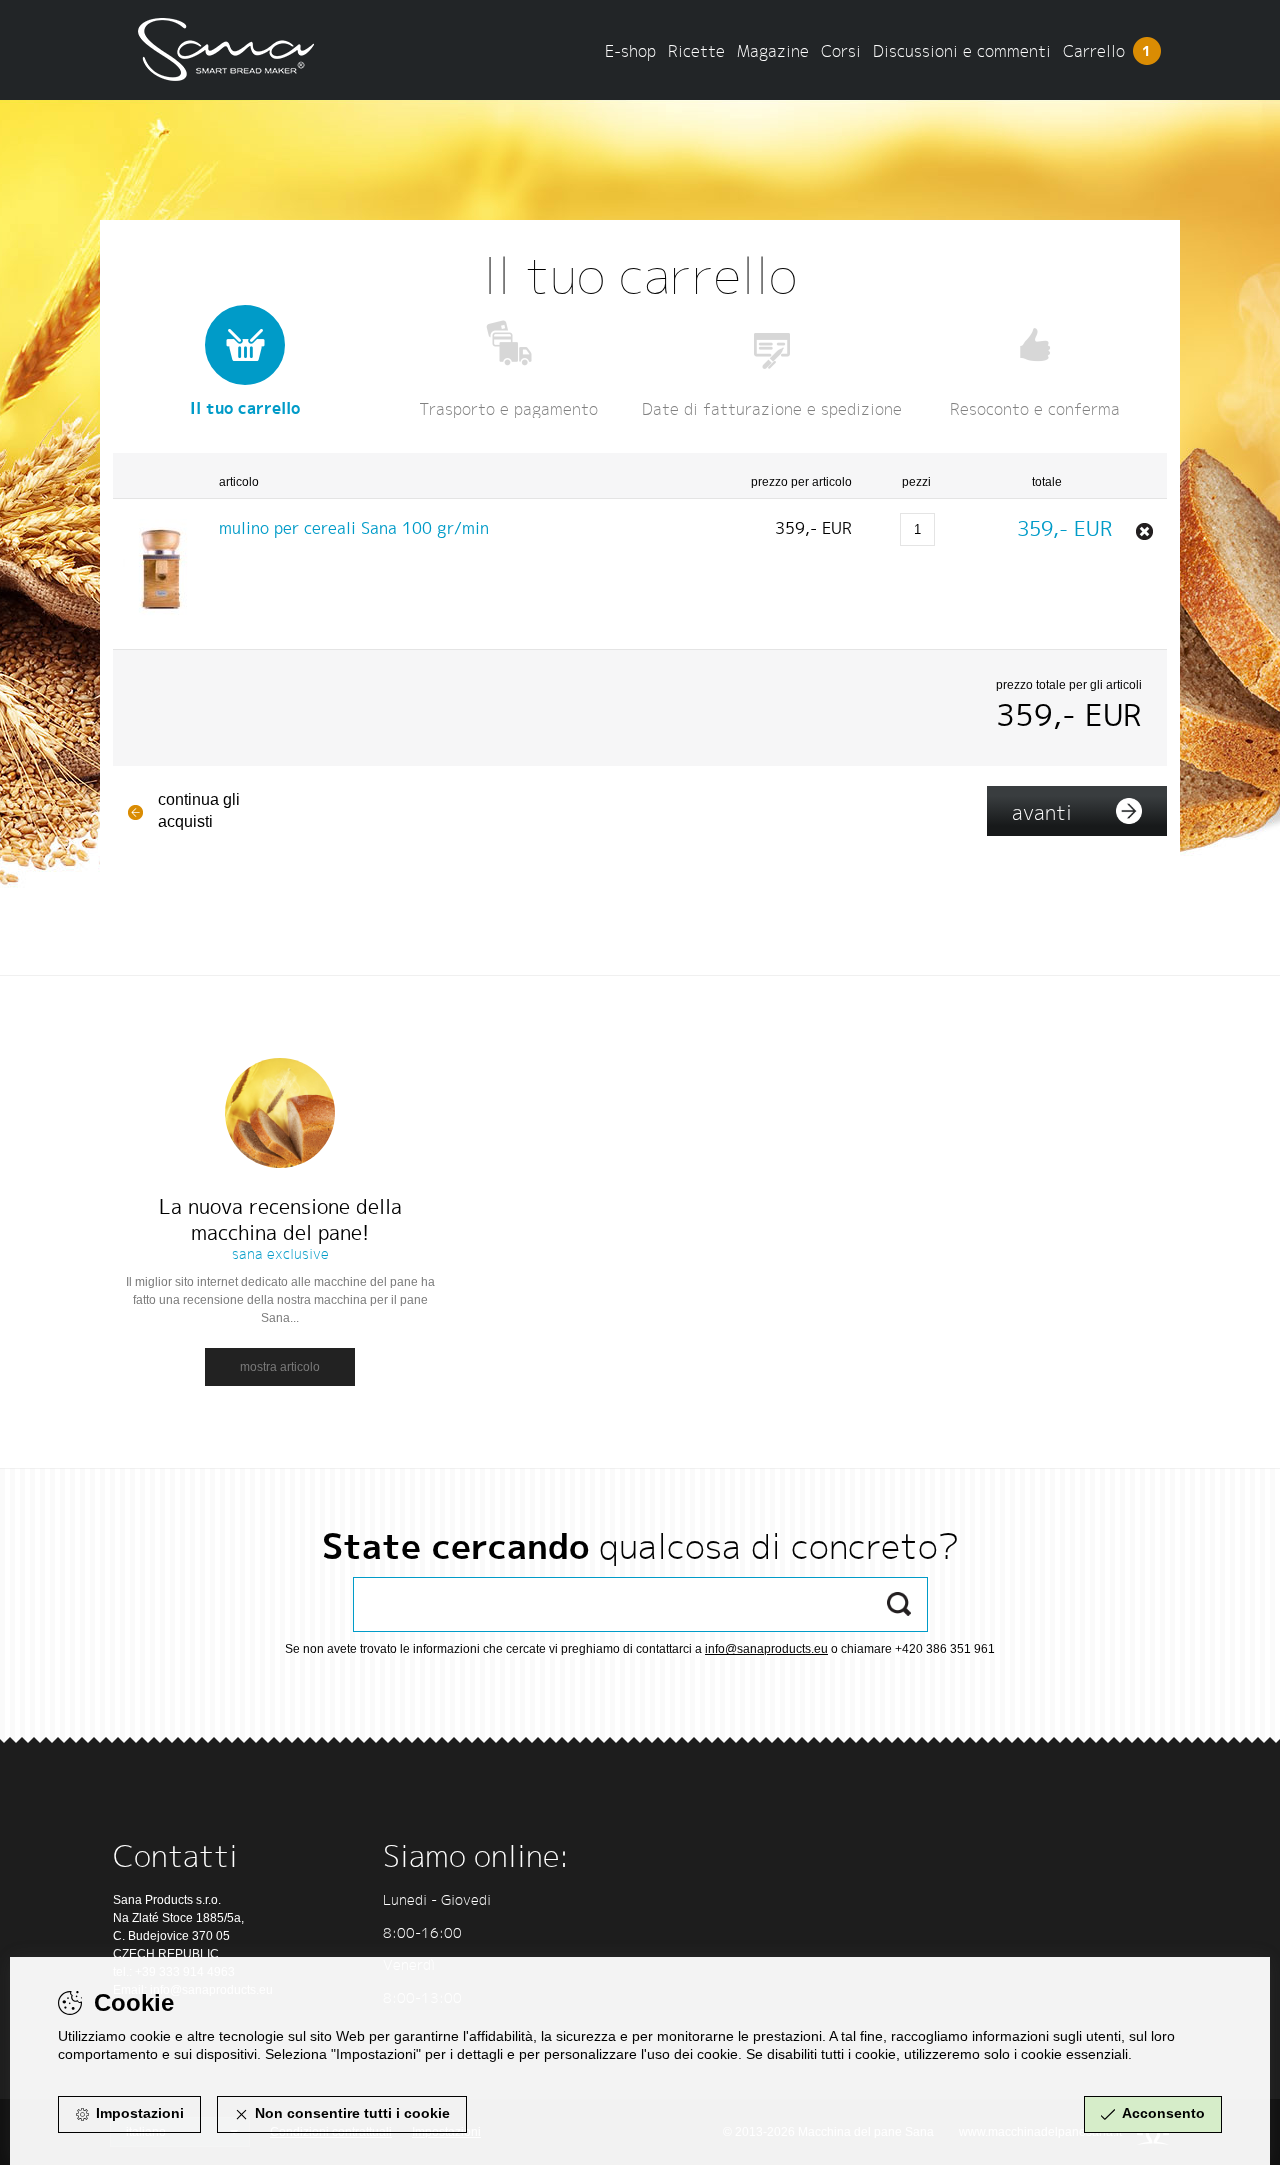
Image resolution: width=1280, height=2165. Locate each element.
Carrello (1107, 51)
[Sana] (235, 42)
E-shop (630, 51)
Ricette (696, 51)
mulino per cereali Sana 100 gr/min (354, 528)
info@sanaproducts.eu (766, 1649)
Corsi (841, 51)
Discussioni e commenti (962, 51)
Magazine (773, 51)
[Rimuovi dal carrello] (1144, 531)
